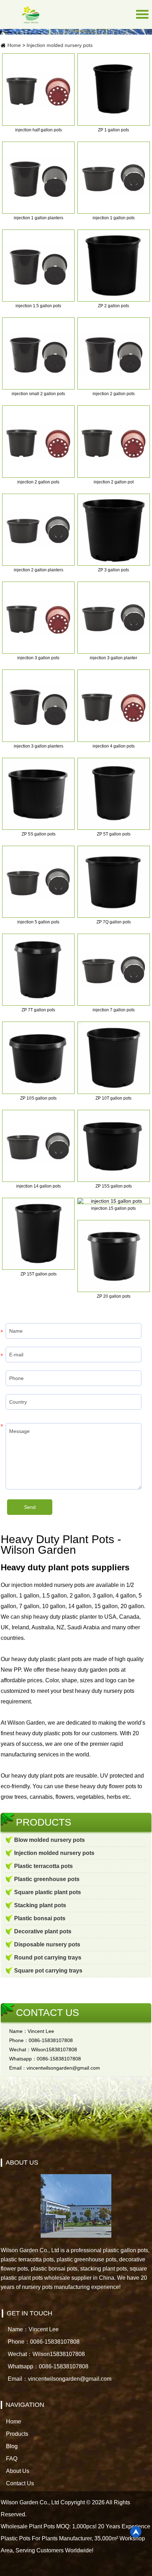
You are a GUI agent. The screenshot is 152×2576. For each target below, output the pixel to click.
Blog (12, 2446)
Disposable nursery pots (47, 1944)
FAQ (12, 2459)
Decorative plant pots (43, 1931)
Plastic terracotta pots (43, 1866)
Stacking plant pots (40, 1905)
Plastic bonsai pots (40, 1918)
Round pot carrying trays (48, 1958)
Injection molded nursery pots (60, 45)
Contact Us (20, 2483)
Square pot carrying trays (48, 1971)
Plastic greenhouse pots (47, 1879)
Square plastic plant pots (48, 1892)
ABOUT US (22, 2162)
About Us (18, 2471)
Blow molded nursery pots (49, 1840)
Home (14, 45)
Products (17, 2434)
